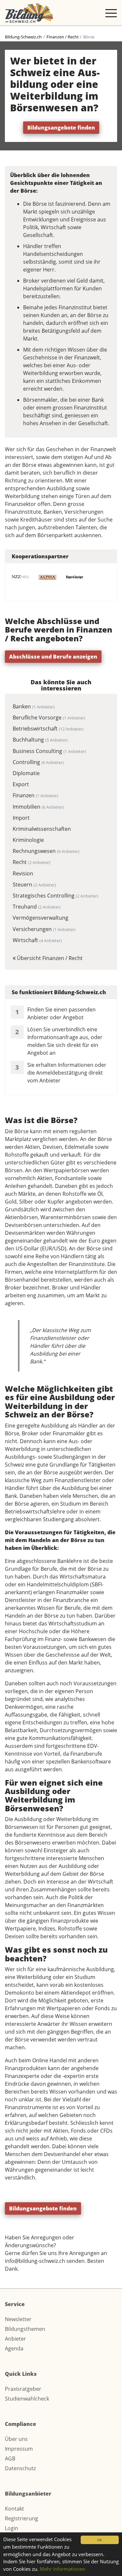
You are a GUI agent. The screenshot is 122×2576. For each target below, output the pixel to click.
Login (12, 2528)
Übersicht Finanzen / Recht (49, 958)
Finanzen (35, 795)
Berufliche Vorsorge (49, 717)
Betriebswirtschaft (48, 729)
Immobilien (38, 807)
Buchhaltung (40, 740)
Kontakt (14, 2509)
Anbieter (15, 2339)
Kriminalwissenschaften (42, 829)
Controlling (38, 762)
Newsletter (18, 2319)
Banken (34, 706)
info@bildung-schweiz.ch (35, 2261)
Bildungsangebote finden (61, 128)
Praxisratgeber (23, 2389)
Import (21, 818)
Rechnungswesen (46, 851)
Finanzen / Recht (63, 37)
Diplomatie (26, 773)
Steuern (34, 884)
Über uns (16, 2439)
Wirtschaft (37, 940)
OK (100, 2540)
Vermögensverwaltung (41, 918)
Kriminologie (28, 840)
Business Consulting (49, 751)
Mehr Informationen (62, 2569)
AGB (10, 2458)
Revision (23, 873)
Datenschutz (20, 2468)
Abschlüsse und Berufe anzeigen (53, 657)
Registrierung (21, 2518)
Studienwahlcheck (27, 2399)
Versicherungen (44, 929)
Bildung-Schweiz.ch (23, 37)
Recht (32, 862)
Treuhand (37, 907)
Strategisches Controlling (55, 896)
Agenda (14, 2348)
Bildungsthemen (25, 2329)
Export (21, 784)
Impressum (19, 2449)
